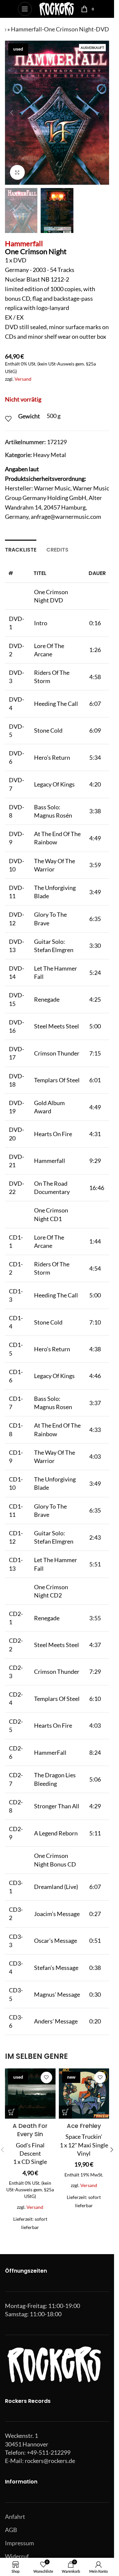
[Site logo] (56, 8)
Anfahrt (15, 2517)
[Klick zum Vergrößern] (17, 172)
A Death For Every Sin (30, 2130)
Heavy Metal (50, 455)
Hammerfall (24, 243)
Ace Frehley (84, 2126)
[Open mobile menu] (25, 9)
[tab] (21, 549)
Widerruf (17, 2556)
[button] (12, 113)
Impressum (20, 2543)
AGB (11, 2530)
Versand (23, 379)
